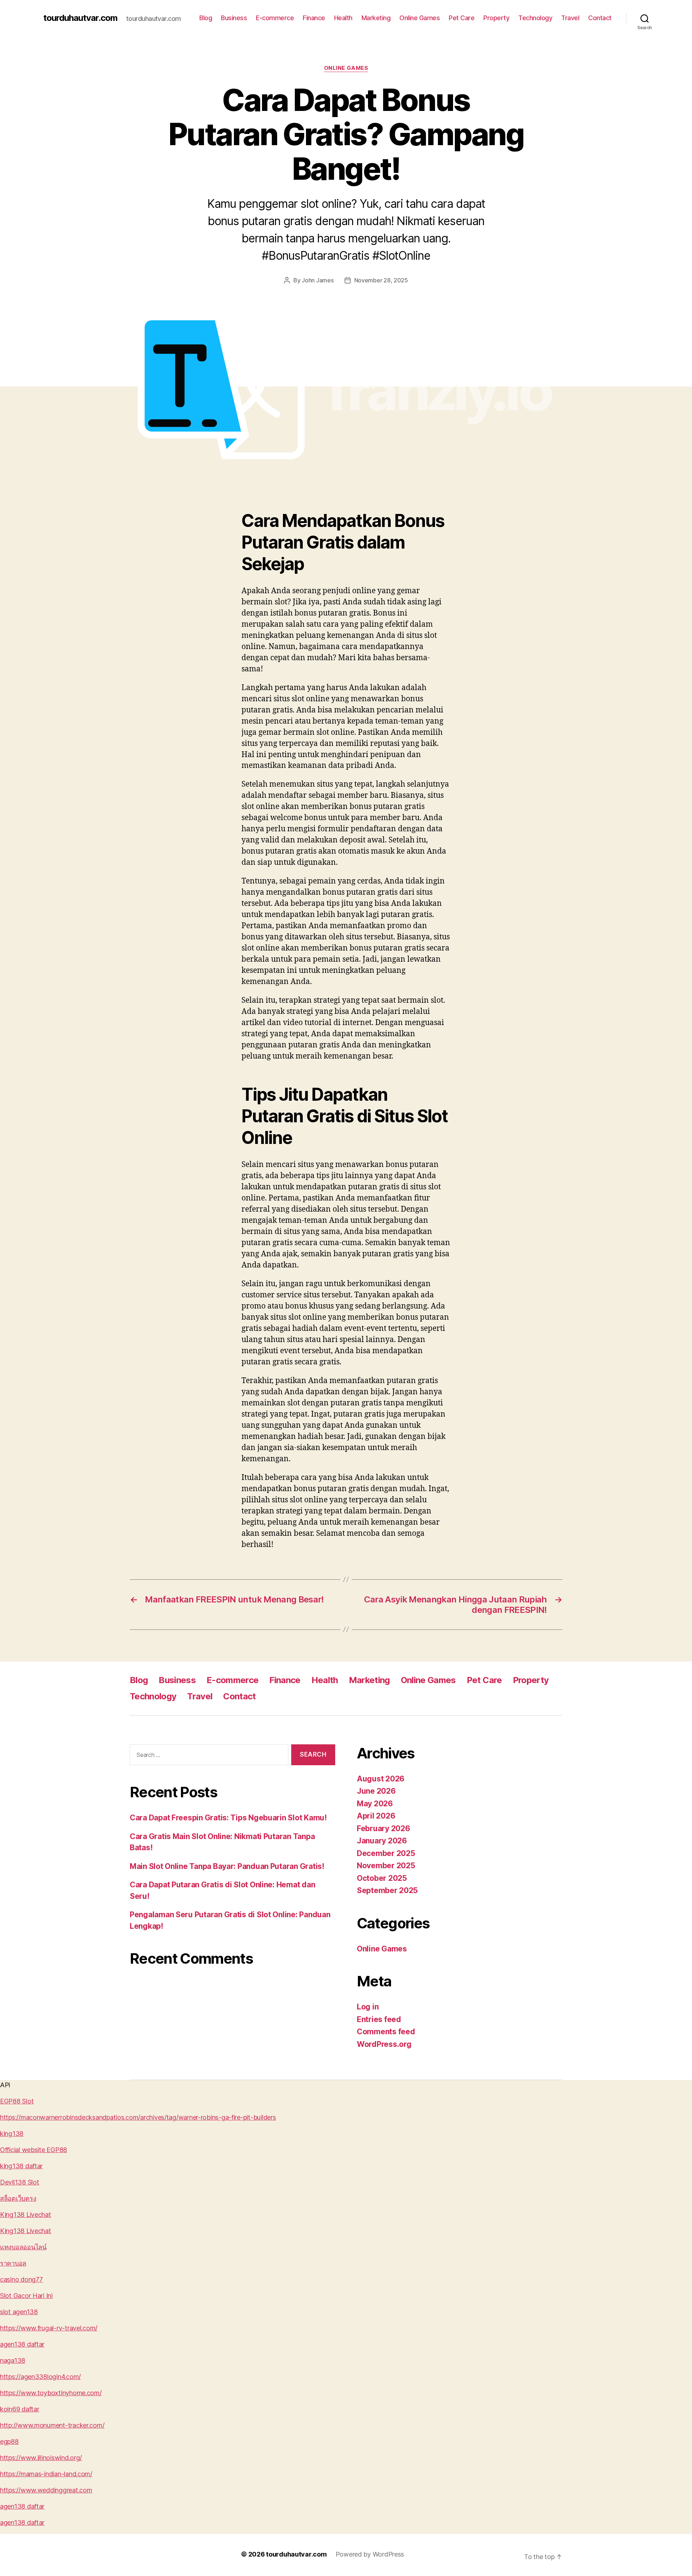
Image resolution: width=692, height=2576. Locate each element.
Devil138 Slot (20, 2182)
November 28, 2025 (381, 280)
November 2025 (386, 1866)
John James (318, 280)
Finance (314, 18)
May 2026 (375, 1804)
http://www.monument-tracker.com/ (52, 2425)
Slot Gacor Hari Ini (26, 2296)
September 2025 (387, 1890)
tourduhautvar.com (80, 18)
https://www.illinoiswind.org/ (41, 2458)
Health (343, 18)
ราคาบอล (13, 2263)
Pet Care (462, 18)
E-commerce (275, 18)
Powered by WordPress (370, 2554)
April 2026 (376, 1816)
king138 (12, 2134)
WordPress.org (384, 2044)
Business (234, 18)
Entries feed (379, 2019)
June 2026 (376, 1791)
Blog (206, 18)
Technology (535, 18)
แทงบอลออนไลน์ (23, 2247)
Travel (570, 18)
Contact (600, 18)
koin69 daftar (20, 2409)
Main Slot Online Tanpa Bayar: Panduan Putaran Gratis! (227, 1866)
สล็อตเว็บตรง (18, 2198)
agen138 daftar (22, 2344)
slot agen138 (19, 2312)
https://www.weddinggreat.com (46, 2490)
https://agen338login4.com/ (40, 2377)
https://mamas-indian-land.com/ (46, 2474)
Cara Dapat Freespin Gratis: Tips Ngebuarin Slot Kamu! (228, 1818)
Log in (368, 2007)
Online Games (420, 18)
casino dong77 (21, 2279)
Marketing (376, 18)
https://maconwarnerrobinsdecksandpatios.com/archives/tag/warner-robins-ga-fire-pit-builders (138, 2117)
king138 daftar (21, 2166)
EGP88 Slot (17, 2101)
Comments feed (386, 2032)
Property (496, 18)
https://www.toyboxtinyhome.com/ (51, 2393)
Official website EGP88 (34, 2150)
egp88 (9, 2441)
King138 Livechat (26, 2215)
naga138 (13, 2360)
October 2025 (382, 1878)
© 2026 (254, 2554)
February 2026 (383, 1828)
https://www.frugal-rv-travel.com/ (49, 2328)
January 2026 (382, 1841)
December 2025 (386, 1853)
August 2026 (381, 1779)
